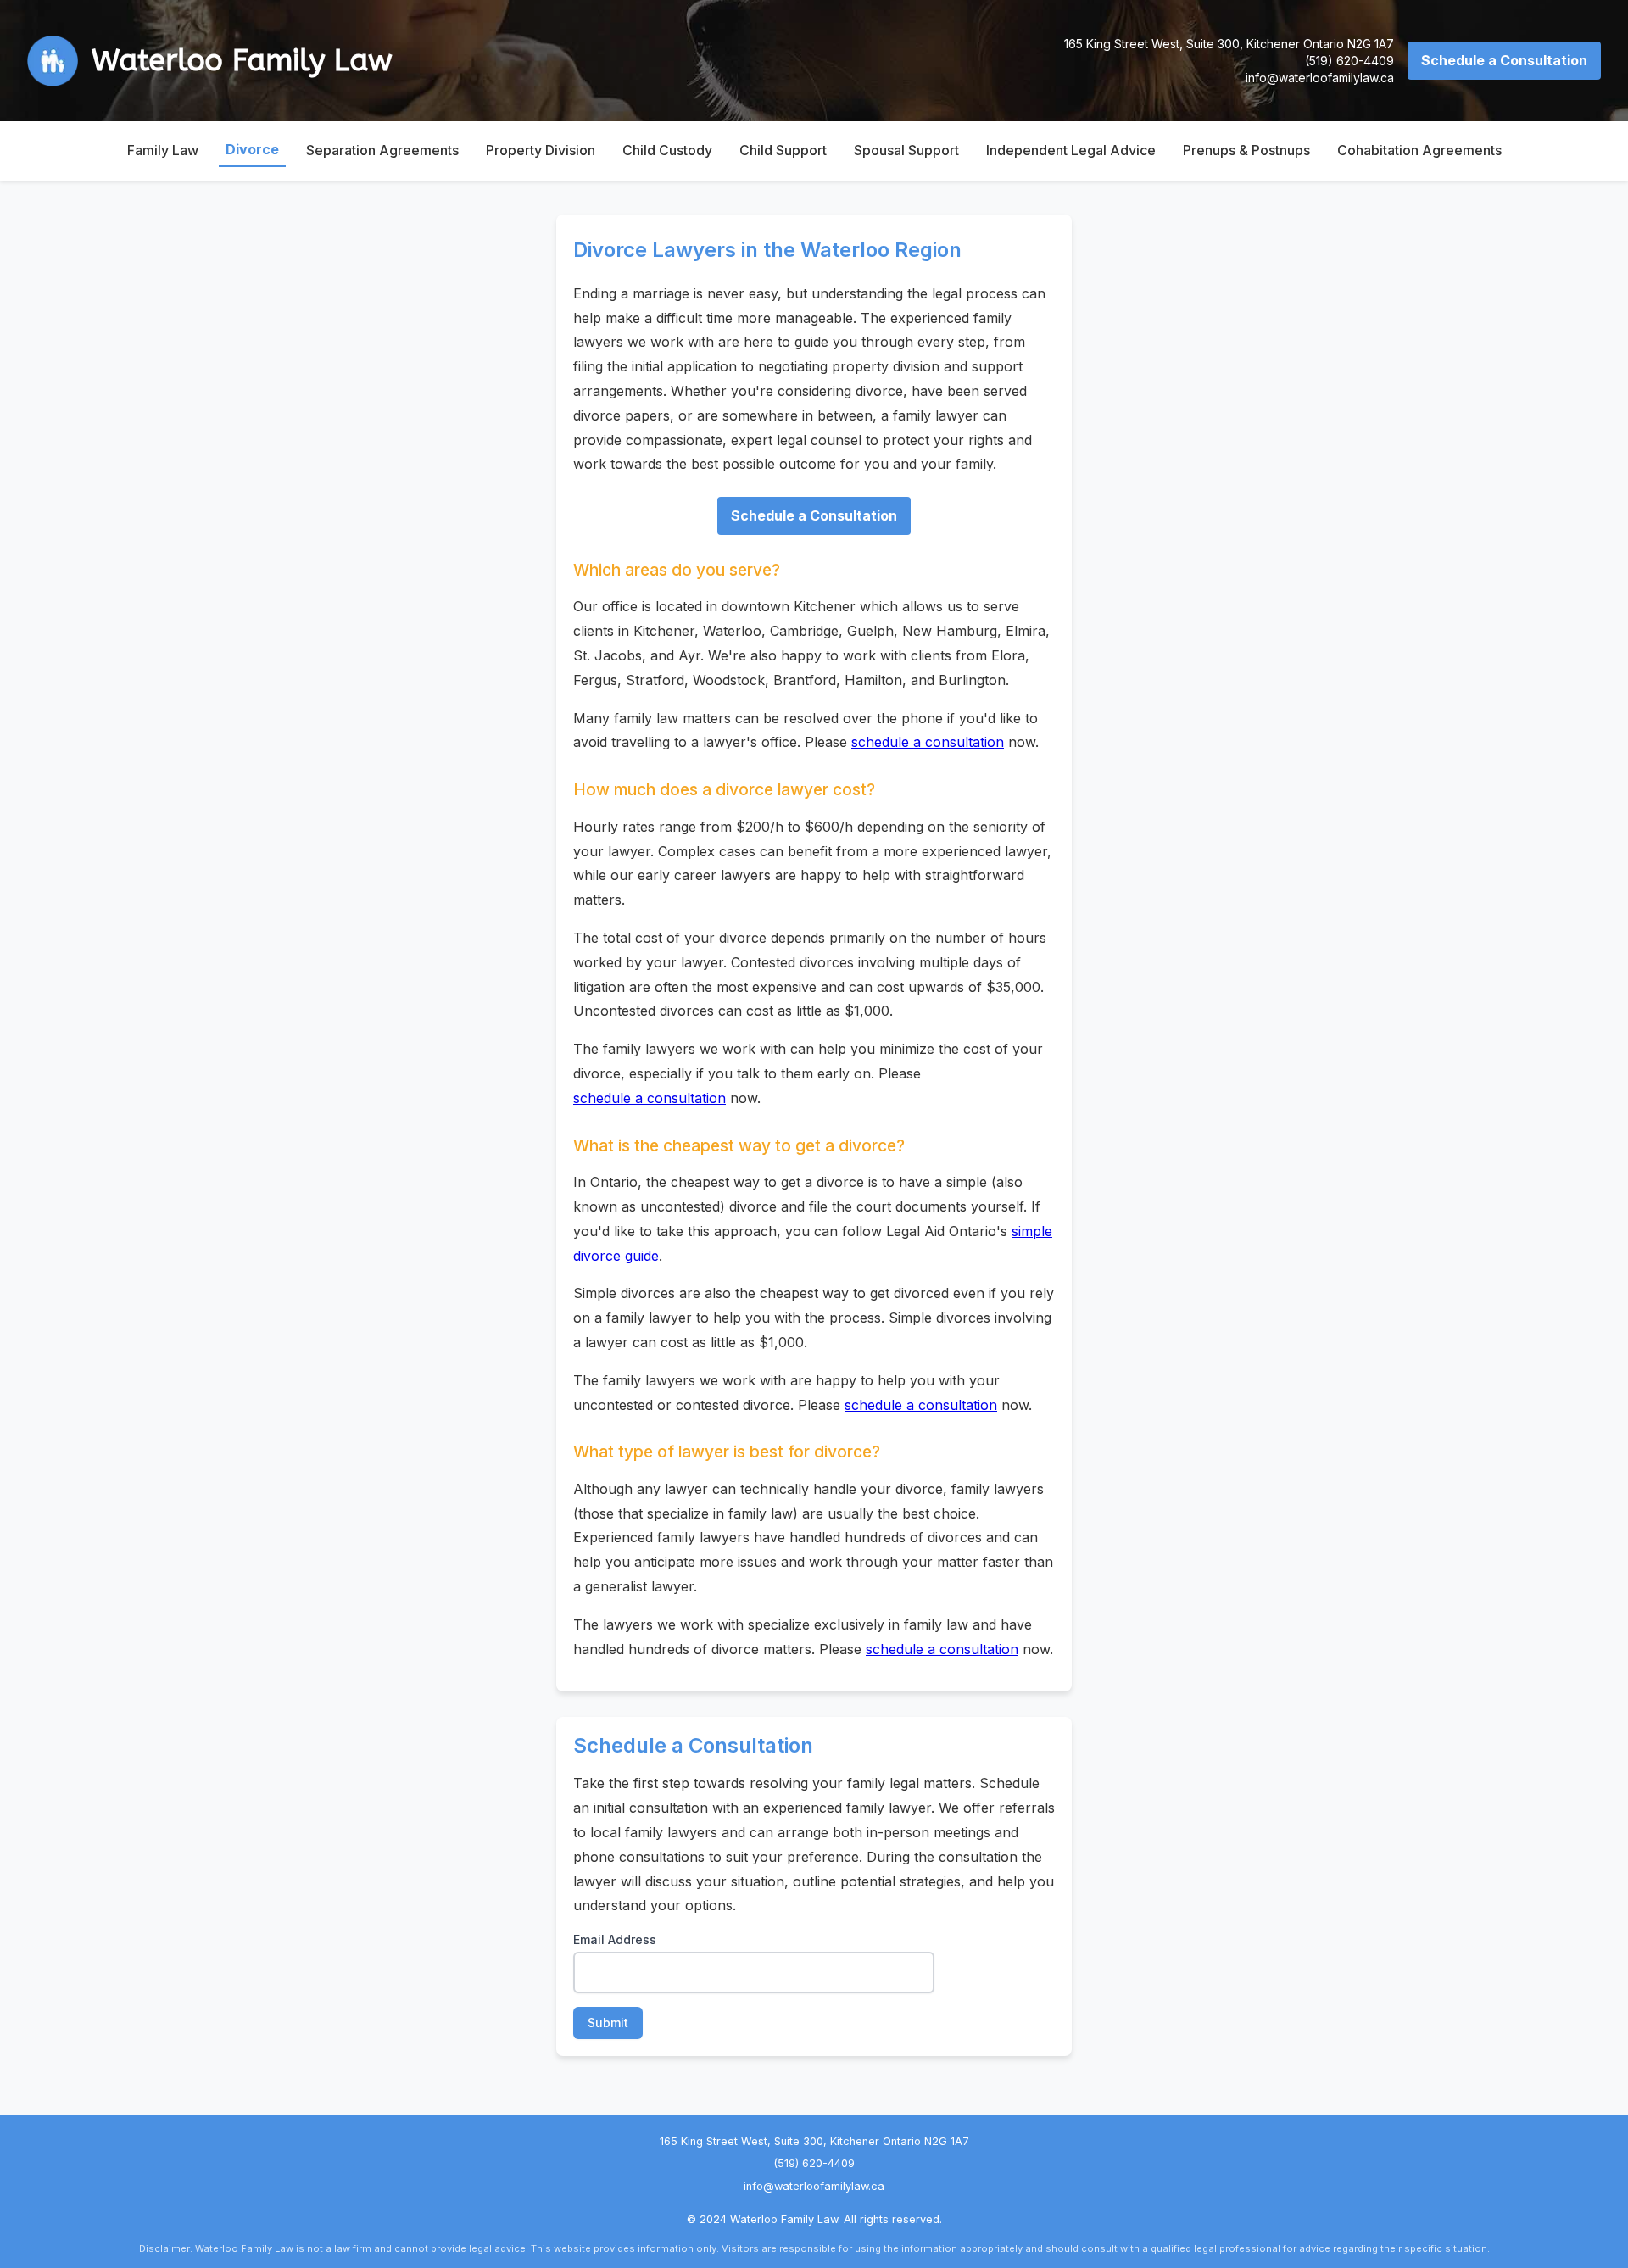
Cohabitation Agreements (1419, 150)
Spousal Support (906, 150)
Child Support (783, 150)
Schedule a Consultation (1504, 60)
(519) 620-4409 (1349, 61)
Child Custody (667, 150)
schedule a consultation (928, 742)
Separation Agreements (382, 150)
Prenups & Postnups (1246, 150)
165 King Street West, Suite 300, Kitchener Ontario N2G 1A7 (1229, 44)
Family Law (163, 150)
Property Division (541, 150)
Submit (608, 2023)
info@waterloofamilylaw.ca (1320, 78)
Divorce (252, 149)
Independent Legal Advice (1071, 150)
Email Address (615, 1939)
